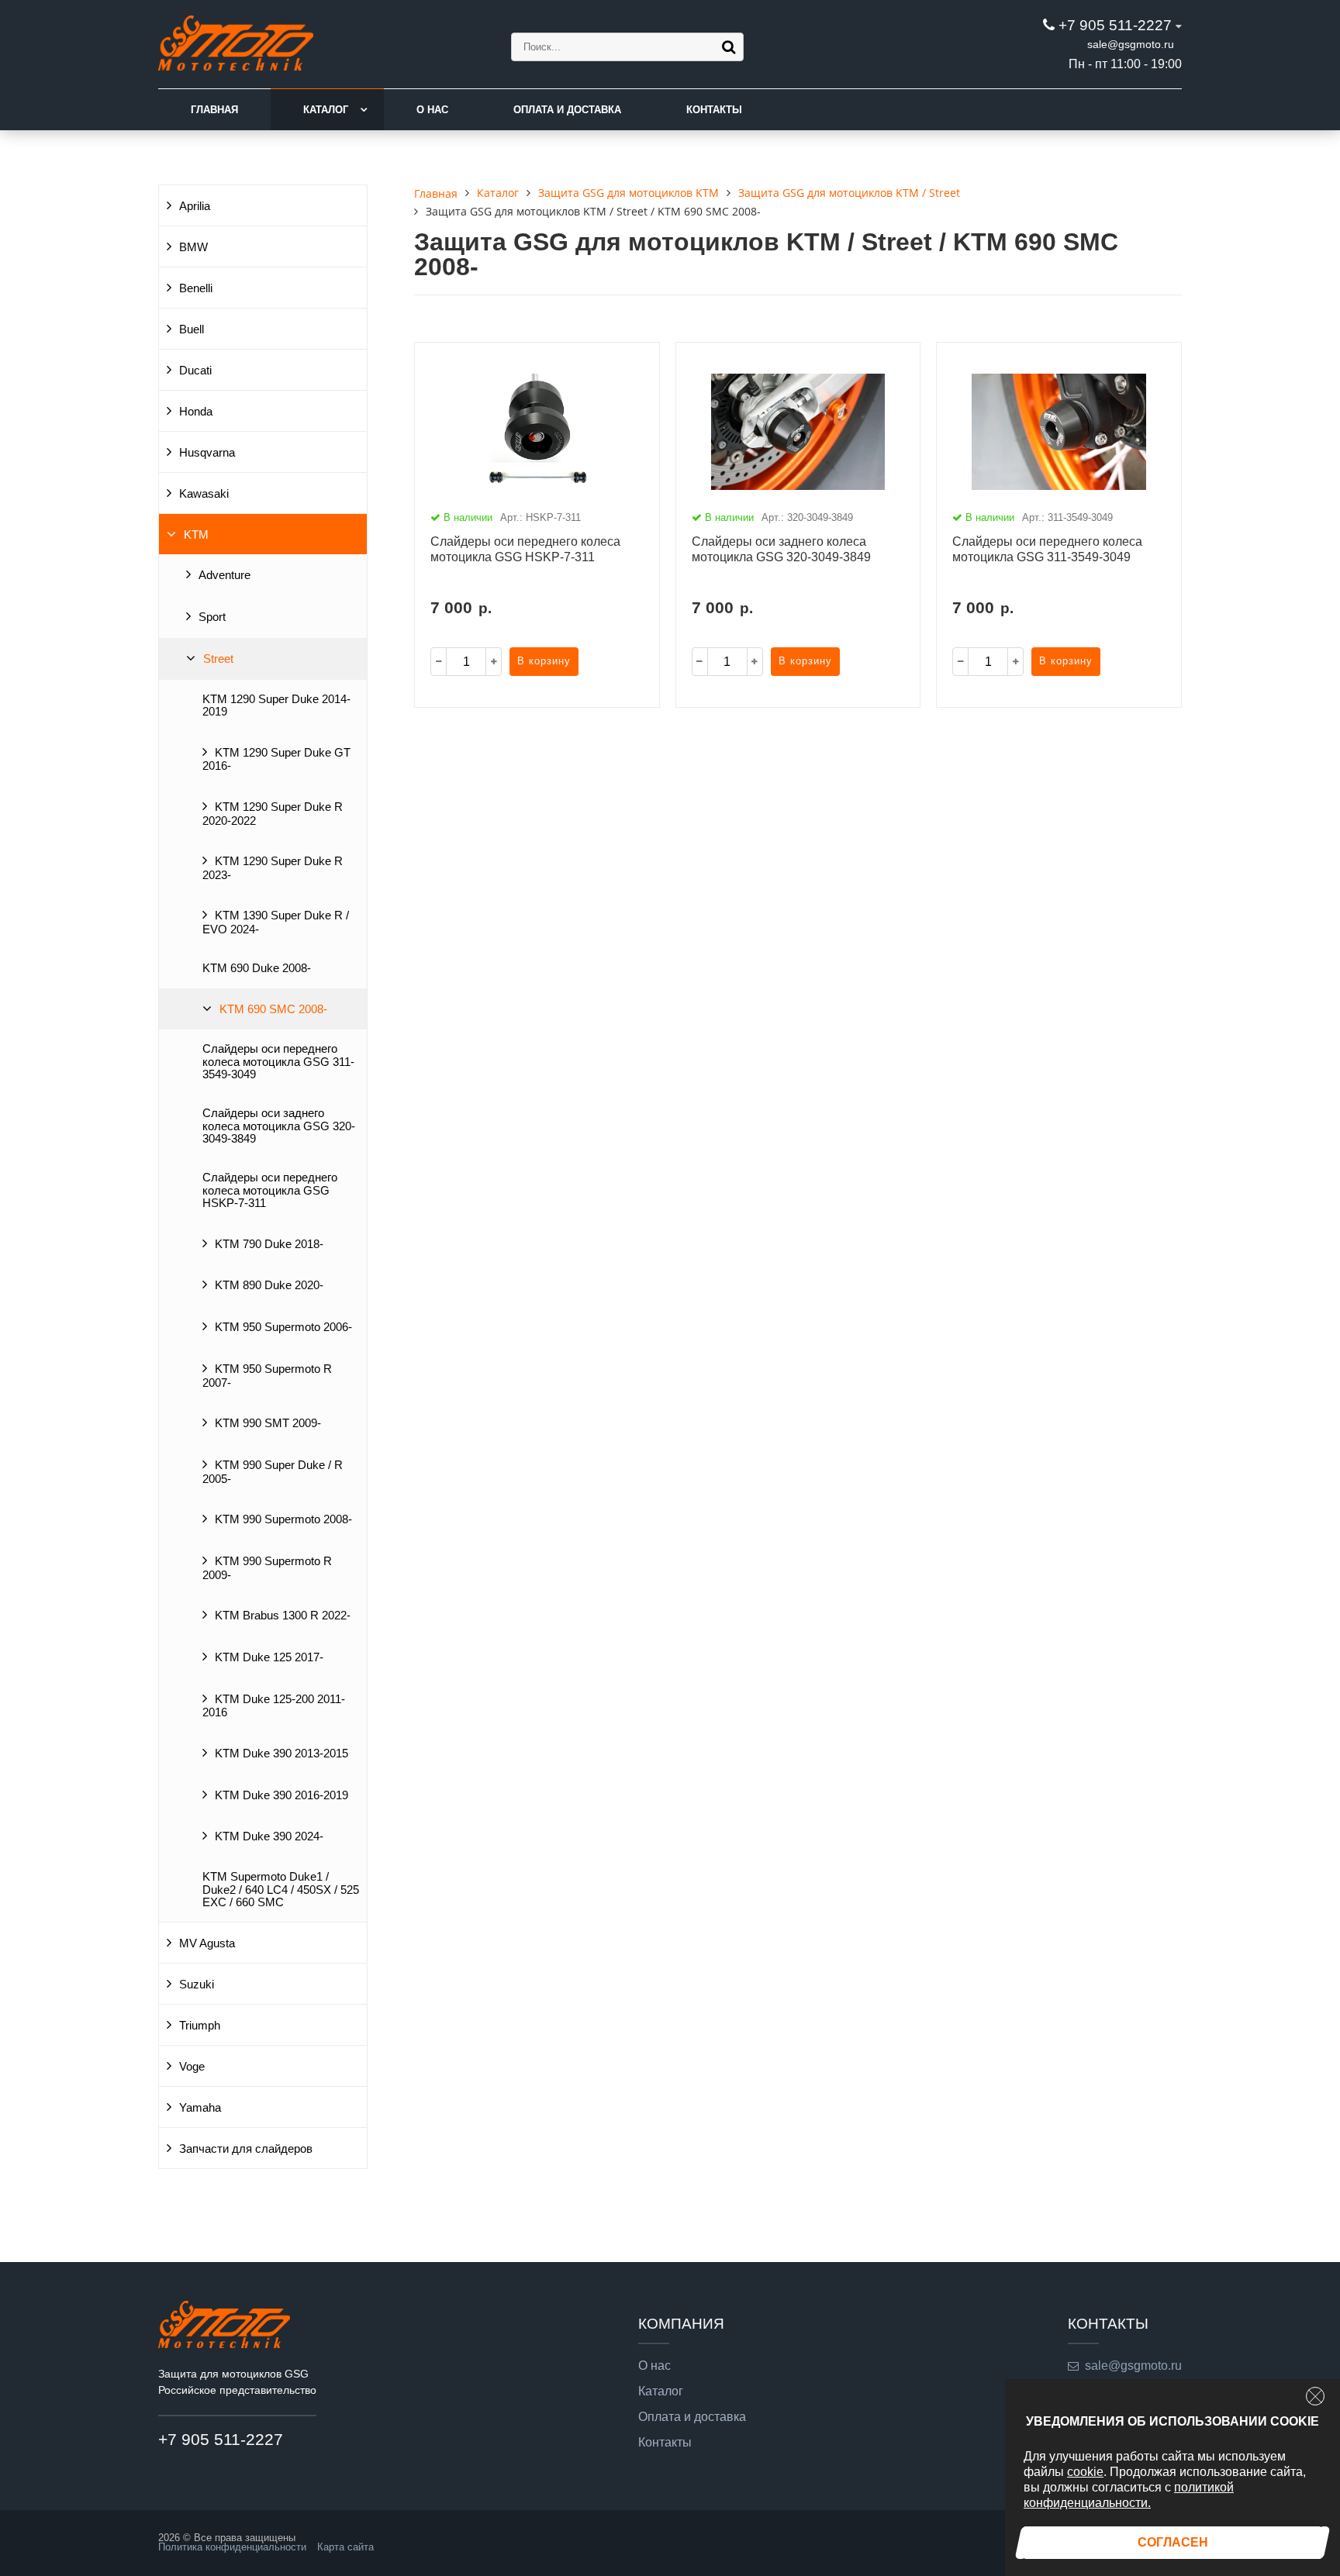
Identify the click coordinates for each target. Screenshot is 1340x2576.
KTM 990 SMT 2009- (268, 1423)
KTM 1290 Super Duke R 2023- (273, 868)
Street (218, 659)
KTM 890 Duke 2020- (269, 1285)
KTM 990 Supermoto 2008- (283, 1519)
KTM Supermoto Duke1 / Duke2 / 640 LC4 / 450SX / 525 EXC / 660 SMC (281, 1890)
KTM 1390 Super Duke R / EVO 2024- (276, 922)
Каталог (326, 110)
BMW (193, 247)
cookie (1085, 2472)
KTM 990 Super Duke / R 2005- (273, 1472)
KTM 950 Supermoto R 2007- (267, 1376)
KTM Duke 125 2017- (269, 1657)
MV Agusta (207, 1943)
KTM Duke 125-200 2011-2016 (274, 1706)
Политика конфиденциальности (232, 2547)
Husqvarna (207, 453)
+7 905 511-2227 (1115, 25)
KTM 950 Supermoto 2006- (283, 1327)
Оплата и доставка (567, 110)
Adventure (224, 575)
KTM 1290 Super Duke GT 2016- (276, 760)
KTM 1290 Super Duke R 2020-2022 (273, 814)
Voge (192, 2067)
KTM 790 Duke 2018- (269, 1244)
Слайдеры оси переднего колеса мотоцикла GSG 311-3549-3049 (278, 1062)
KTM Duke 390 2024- (269, 1836)
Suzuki (197, 1985)
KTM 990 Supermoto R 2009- (267, 1568)
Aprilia (195, 206)
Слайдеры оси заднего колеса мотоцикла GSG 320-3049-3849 (279, 1126)
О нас (432, 110)
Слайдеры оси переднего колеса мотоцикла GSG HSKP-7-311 (270, 1190)
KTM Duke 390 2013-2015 (281, 1754)
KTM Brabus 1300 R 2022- (283, 1616)
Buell (192, 329)
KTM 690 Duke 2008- (257, 968)
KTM (196, 535)
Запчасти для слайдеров (246, 2149)
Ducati (195, 371)
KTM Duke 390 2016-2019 (281, 1795)
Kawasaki (204, 494)
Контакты (714, 110)
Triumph (200, 2026)
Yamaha (200, 2108)
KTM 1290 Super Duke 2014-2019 (276, 705)
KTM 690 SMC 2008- (273, 1009)
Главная (214, 110)
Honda (196, 412)
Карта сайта (345, 2547)
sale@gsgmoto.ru (1131, 44)
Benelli (196, 288)
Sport (212, 617)
